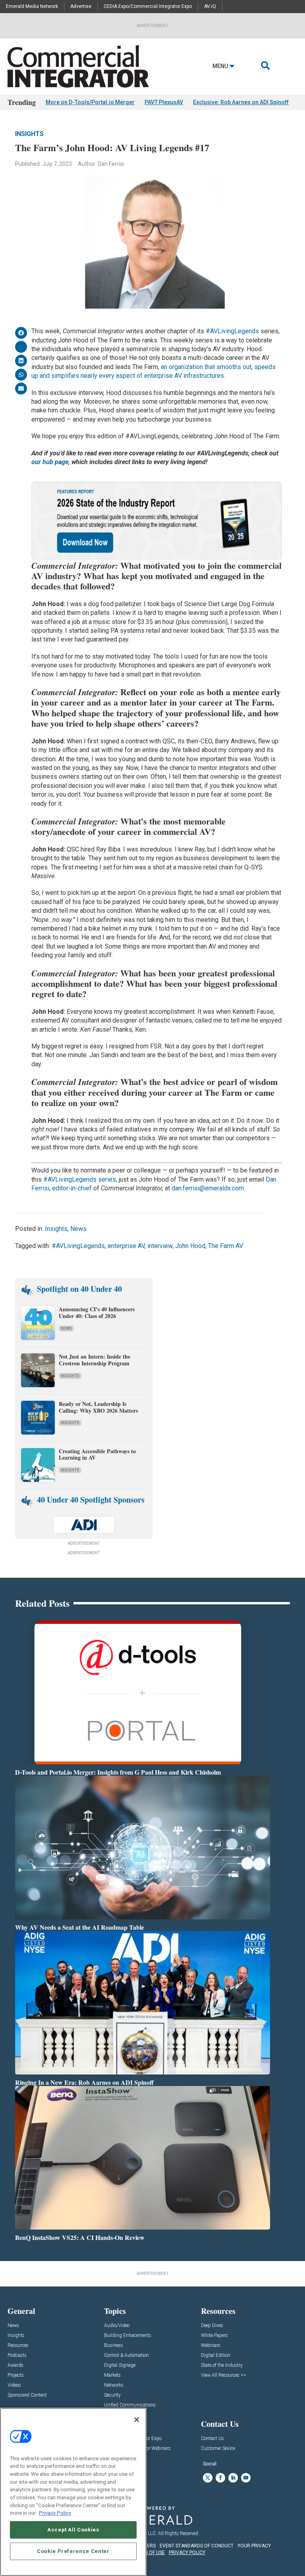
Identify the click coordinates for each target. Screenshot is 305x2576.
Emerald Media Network (32, 6)
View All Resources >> (224, 2375)
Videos (14, 2385)
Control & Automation (126, 2355)
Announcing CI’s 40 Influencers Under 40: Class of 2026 (97, 1312)
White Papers (214, 2336)
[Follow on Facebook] (220, 2478)
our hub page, (51, 462)
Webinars (211, 2346)
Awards (15, 2365)
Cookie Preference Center (73, 2551)
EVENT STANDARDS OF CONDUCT (197, 2546)
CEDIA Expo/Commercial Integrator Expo (148, 6)
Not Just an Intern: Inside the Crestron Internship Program (95, 1360)
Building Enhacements (128, 2336)
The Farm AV (226, 1246)
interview (160, 1246)
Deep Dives (212, 2326)
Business (114, 2346)
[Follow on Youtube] (246, 2478)
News (78, 1229)
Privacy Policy (55, 2513)
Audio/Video (117, 2326)
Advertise (81, 6)
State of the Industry (222, 2365)
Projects (16, 2375)
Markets (112, 2375)
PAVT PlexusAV (164, 102)
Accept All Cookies (73, 2530)
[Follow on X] (208, 2478)
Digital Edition (216, 2355)
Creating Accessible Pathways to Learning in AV (97, 1454)
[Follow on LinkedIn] (233, 2478)
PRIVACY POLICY (187, 2553)
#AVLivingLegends (232, 331)
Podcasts (17, 2355)
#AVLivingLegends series (80, 1179)
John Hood (190, 1246)
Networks (114, 2385)
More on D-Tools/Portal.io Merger (90, 102)
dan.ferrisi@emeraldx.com (208, 1188)
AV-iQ (210, 6)
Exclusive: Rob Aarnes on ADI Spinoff (241, 102)
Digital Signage (120, 2365)
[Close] (137, 2420)
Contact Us (212, 2439)
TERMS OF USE (149, 2553)
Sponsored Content (27, 2395)
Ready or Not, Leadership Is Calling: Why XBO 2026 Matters (99, 1407)
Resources (18, 2346)
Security (112, 2395)
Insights (29, 134)
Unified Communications (130, 2405)
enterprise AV (126, 1246)
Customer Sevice (218, 2449)
